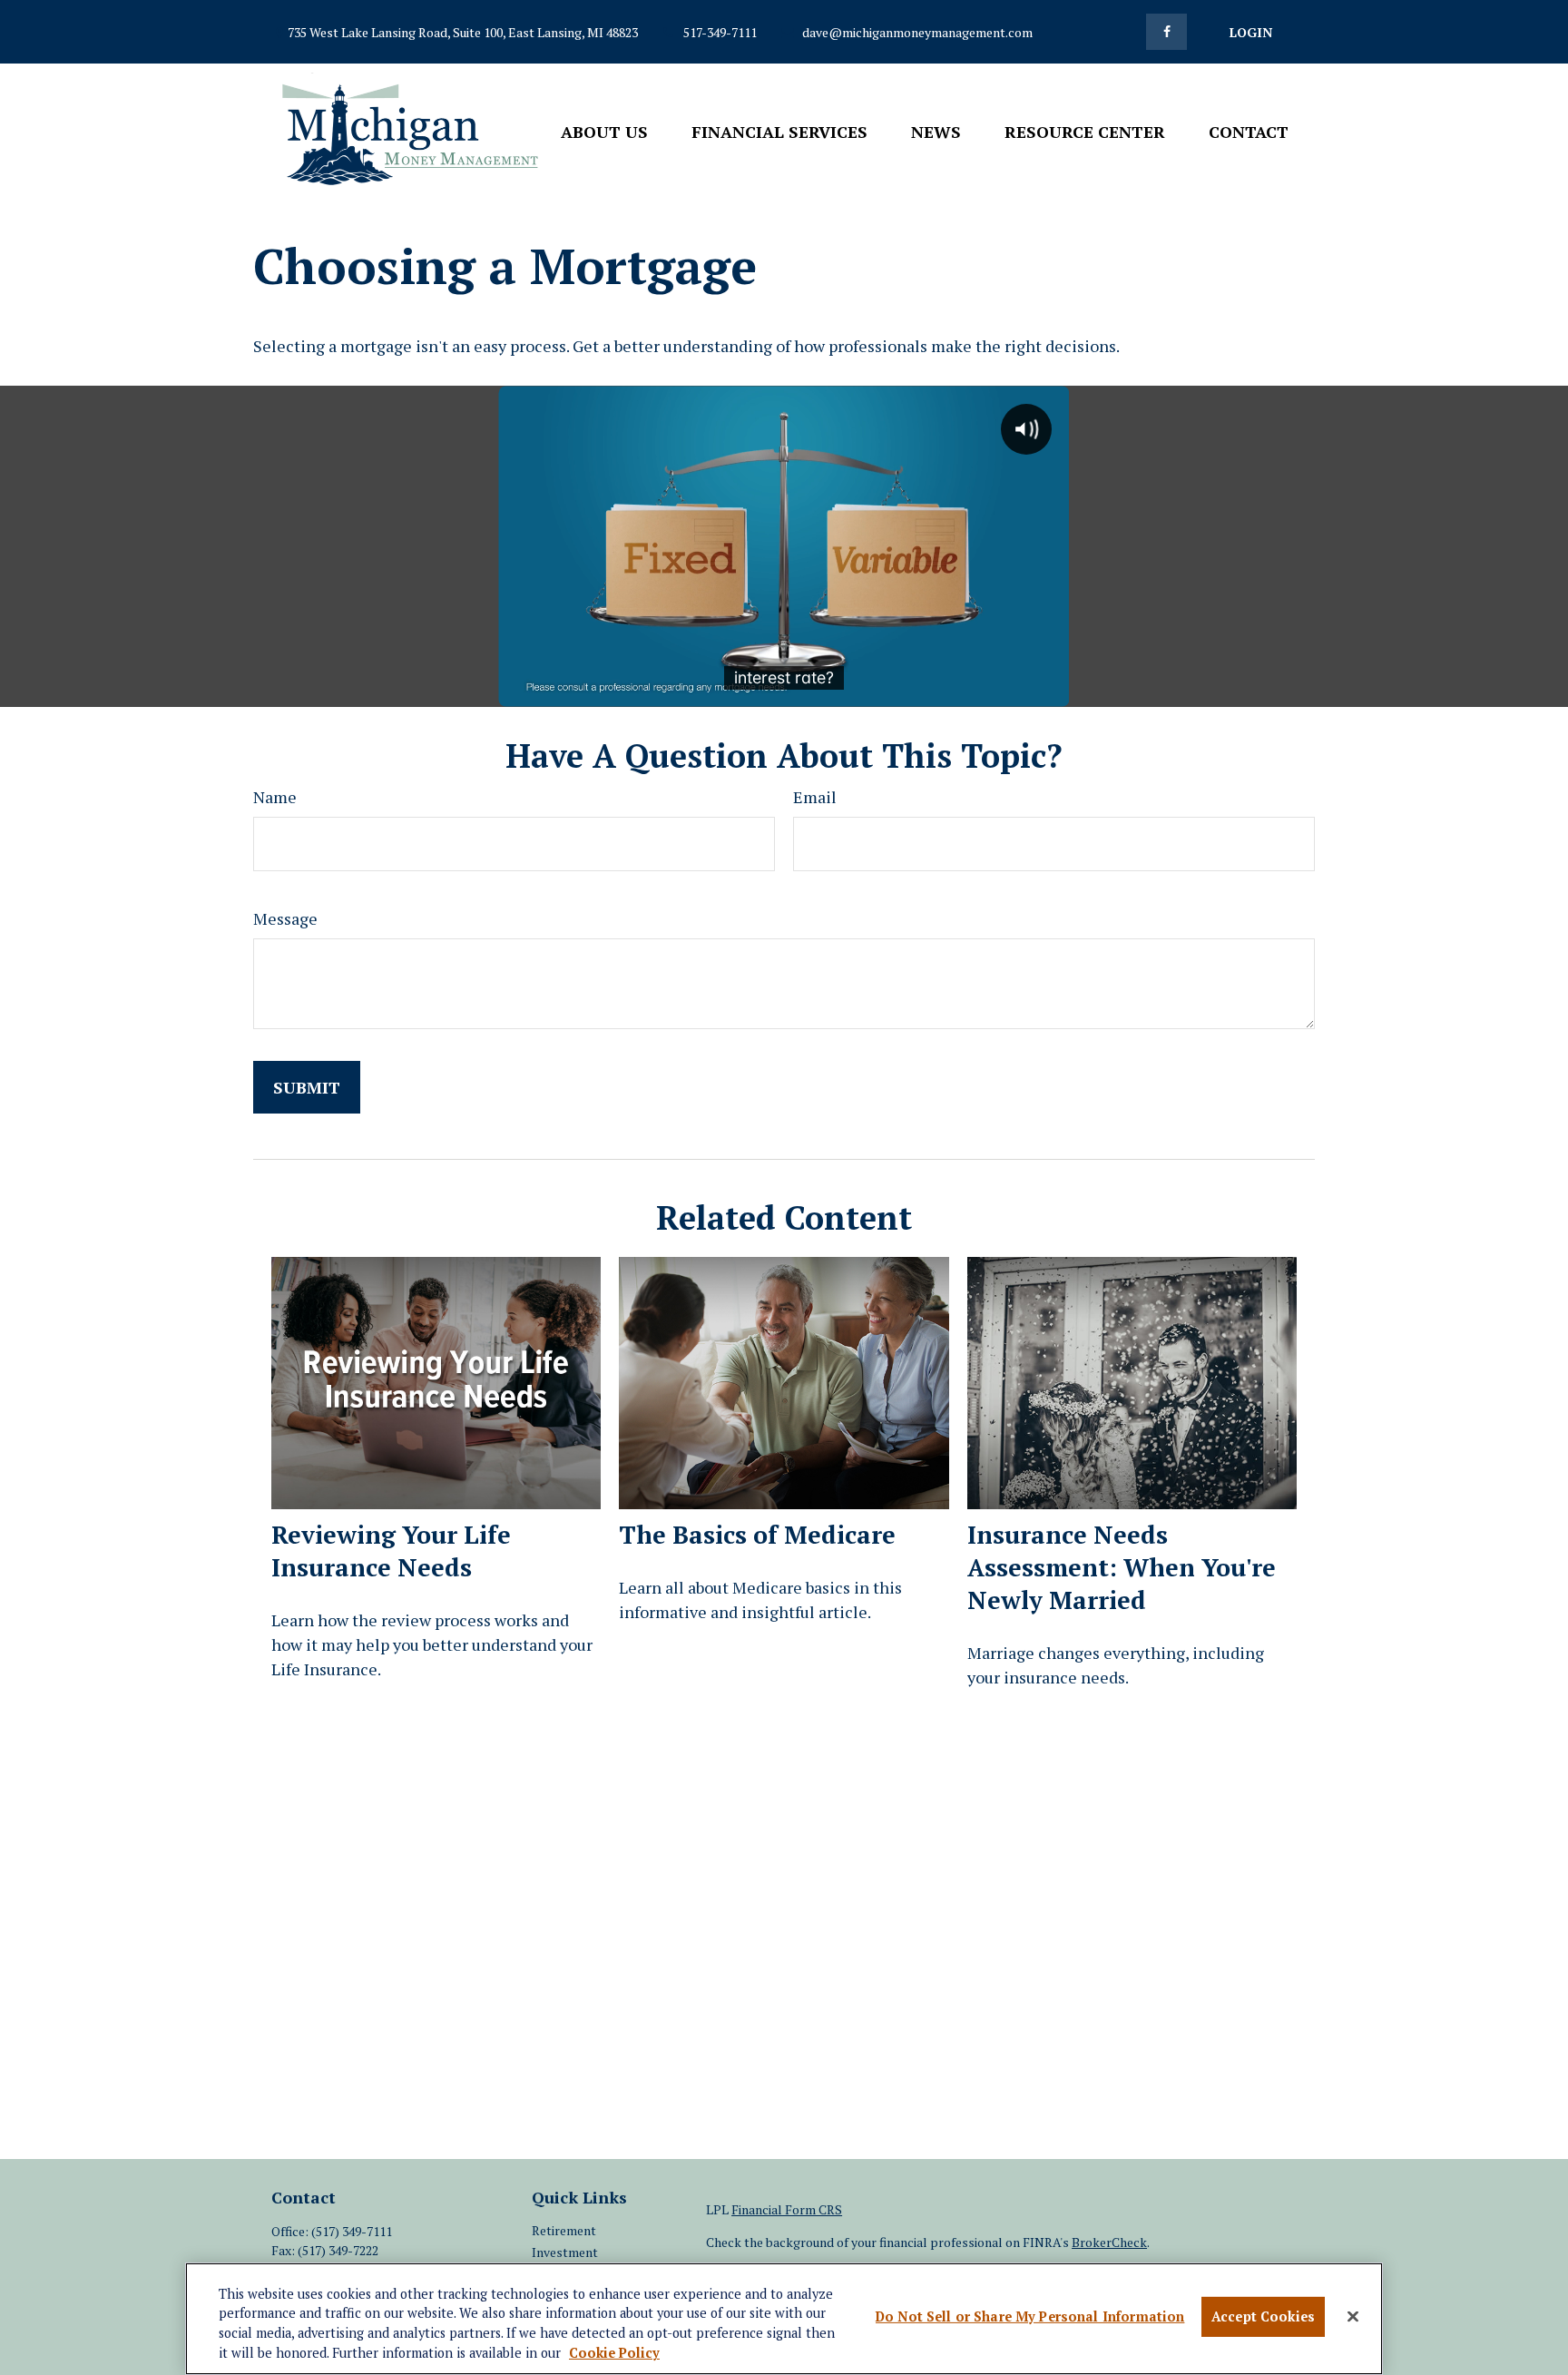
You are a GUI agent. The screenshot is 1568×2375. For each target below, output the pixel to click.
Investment (565, 2252)
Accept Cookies (1263, 2317)
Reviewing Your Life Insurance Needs (391, 1551)
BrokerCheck (1109, 2242)
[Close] (1353, 2317)
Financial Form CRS (787, 2209)
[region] (784, 2319)
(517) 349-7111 (352, 2231)
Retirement (564, 2230)
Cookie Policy (614, 2354)
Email (815, 797)
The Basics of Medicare (757, 1535)
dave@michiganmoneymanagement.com (917, 32)
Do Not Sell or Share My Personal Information (1030, 2317)
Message (285, 918)
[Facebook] (1166, 32)
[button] (604, 130)
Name (275, 797)
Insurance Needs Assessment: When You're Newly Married (1122, 1567)
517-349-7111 (720, 32)
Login (1251, 32)
